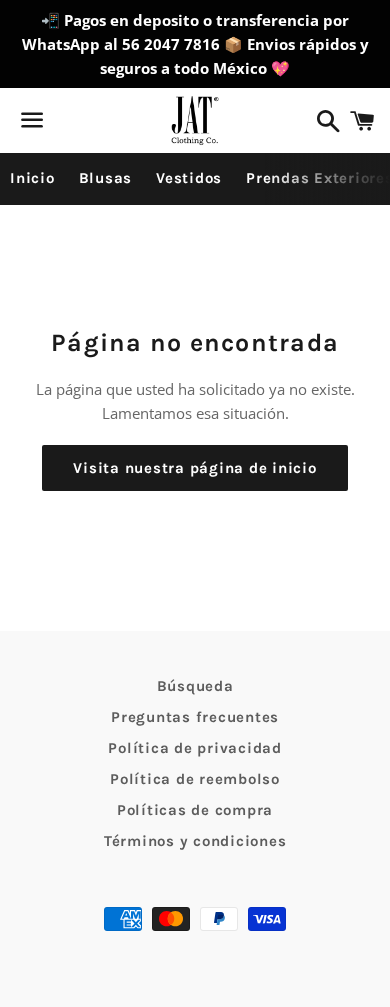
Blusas (106, 178)
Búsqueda (195, 686)
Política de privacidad (195, 748)
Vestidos (189, 178)
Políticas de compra (195, 810)
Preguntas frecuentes (195, 717)
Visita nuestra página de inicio (194, 468)
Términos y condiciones (195, 841)
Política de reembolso (195, 779)
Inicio (32, 178)
